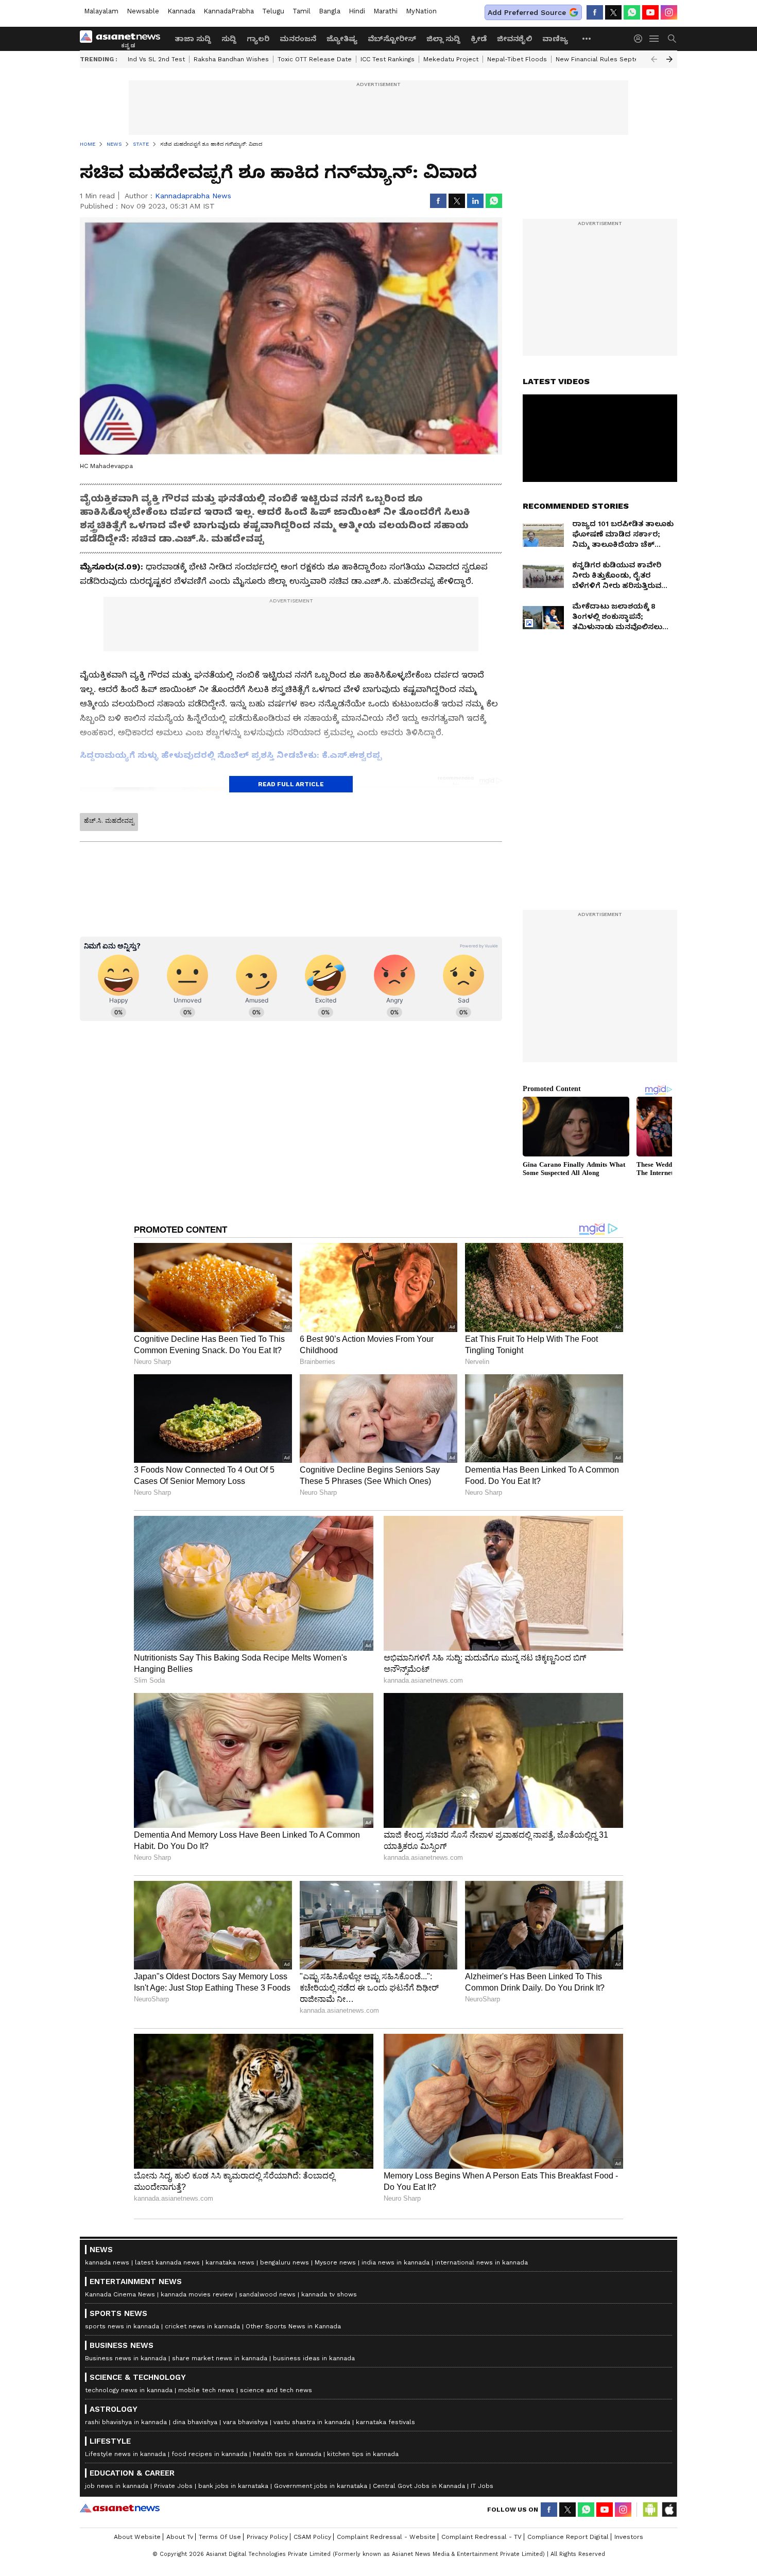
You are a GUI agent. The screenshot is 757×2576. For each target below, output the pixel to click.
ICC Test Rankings (388, 59)
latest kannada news (167, 2262)
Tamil (302, 11)
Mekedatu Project (451, 59)
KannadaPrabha (229, 11)
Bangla (330, 11)
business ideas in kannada (314, 2358)
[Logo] (124, 39)
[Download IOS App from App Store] (669, 2510)
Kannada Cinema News (120, 2294)
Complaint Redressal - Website (386, 2537)
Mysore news (335, 2262)
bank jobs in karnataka (233, 2486)
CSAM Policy (312, 2537)
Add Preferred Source (527, 12)
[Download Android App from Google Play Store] (650, 2510)
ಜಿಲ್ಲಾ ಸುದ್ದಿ (443, 39)
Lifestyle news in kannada (125, 2454)
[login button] (641, 39)
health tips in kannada (287, 2454)
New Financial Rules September (605, 59)
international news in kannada (481, 2262)
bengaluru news (285, 2262)
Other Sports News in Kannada (293, 2326)
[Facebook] (595, 12)
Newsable (143, 11)
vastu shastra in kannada (312, 2422)
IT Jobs (482, 2486)
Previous (654, 59)
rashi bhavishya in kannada (126, 2422)
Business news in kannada (126, 2358)
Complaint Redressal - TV (481, 2537)
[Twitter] (613, 12)
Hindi (357, 11)
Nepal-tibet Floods (517, 59)
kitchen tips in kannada (363, 2454)
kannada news (107, 2262)
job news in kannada (117, 2486)
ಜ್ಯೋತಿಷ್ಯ (342, 39)
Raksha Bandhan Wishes (231, 59)
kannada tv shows (329, 2294)
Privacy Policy (267, 2537)
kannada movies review (197, 2294)
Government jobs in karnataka (321, 2486)
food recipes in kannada (209, 2454)
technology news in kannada (129, 2390)
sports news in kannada (122, 2326)
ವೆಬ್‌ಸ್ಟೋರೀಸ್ (392, 39)
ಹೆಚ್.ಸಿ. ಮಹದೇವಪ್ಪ (109, 821)
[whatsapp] (632, 12)
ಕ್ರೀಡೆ (479, 39)
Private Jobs (173, 2486)
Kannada (181, 11)
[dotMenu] (587, 38)
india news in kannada (395, 2262)
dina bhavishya (195, 2422)
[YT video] (650, 12)
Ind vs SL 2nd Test (156, 59)
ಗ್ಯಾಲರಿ (258, 39)
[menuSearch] (672, 39)
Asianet (120, 2508)
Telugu (273, 11)
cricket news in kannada (202, 2326)
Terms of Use (220, 2537)
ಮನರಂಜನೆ (298, 39)
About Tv (180, 2537)
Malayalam (101, 11)
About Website (137, 2537)
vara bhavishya (245, 2422)
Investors (629, 2537)
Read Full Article (291, 784)
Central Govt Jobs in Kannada (419, 2486)
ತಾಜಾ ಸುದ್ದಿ (193, 39)
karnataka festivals (385, 2422)
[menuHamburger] (655, 39)
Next (669, 59)
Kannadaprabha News (193, 196)
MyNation (421, 11)
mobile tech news (206, 2390)
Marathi (385, 11)
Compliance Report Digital (568, 2537)
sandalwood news (267, 2294)
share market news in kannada (220, 2358)
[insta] (669, 12)
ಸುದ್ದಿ (229, 39)
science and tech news (276, 2390)
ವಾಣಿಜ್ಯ (555, 39)
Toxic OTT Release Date (315, 59)
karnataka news (230, 2262)
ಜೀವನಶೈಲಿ (514, 39)
